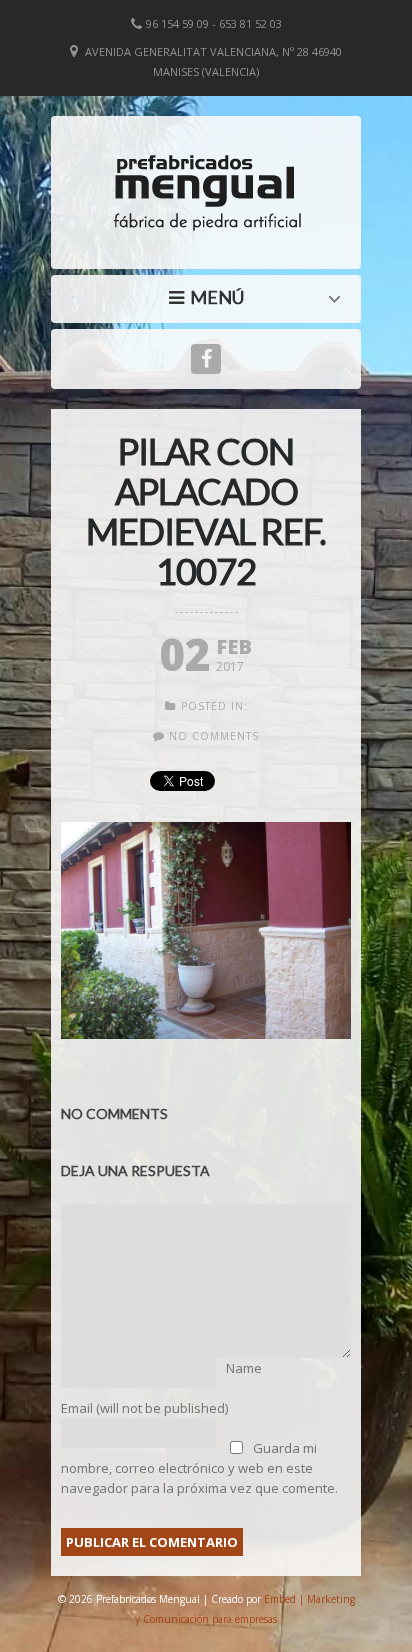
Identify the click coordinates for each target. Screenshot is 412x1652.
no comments (214, 736)
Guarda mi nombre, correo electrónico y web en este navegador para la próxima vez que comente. (199, 1468)
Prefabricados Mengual (211, 297)
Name (244, 1368)
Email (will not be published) (144, 1408)
